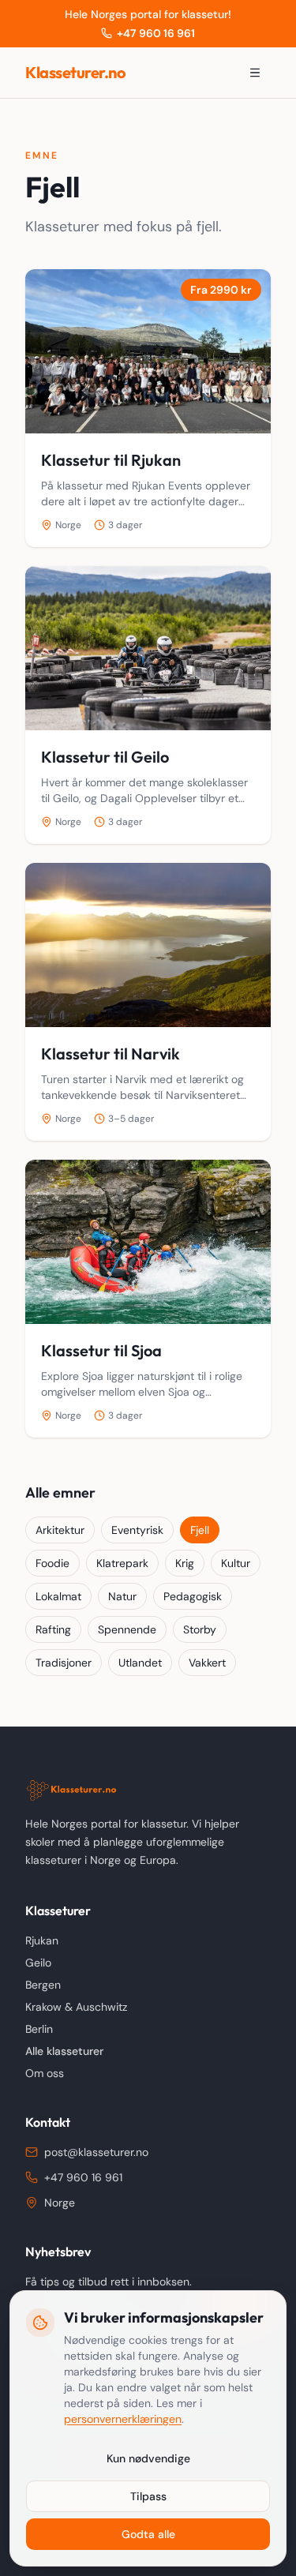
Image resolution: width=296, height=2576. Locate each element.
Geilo (38, 1963)
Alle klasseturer (64, 2051)
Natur (122, 1596)
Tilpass (148, 2496)
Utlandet (140, 1663)
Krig (185, 1563)
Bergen (43, 1985)
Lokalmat (58, 1596)
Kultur (236, 1563)
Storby (200, 1629)
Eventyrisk (137, 1530)
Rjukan (42, 1940)
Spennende (127, 1629)
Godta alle (148, 2534)
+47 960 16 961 (156, 33)
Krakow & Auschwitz (76, 2007)
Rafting (53, 1629)
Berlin (39, 2029)
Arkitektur (60, 1530)
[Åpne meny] (255, 73)
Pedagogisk (193, 1596)
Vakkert (207, 1663)
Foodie (52, 1563)
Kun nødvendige (148, 2458)
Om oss (45, 2073)
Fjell (200, 1530)
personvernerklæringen (123, 2419)
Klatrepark (122, 1563)
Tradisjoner (64, 1663)
